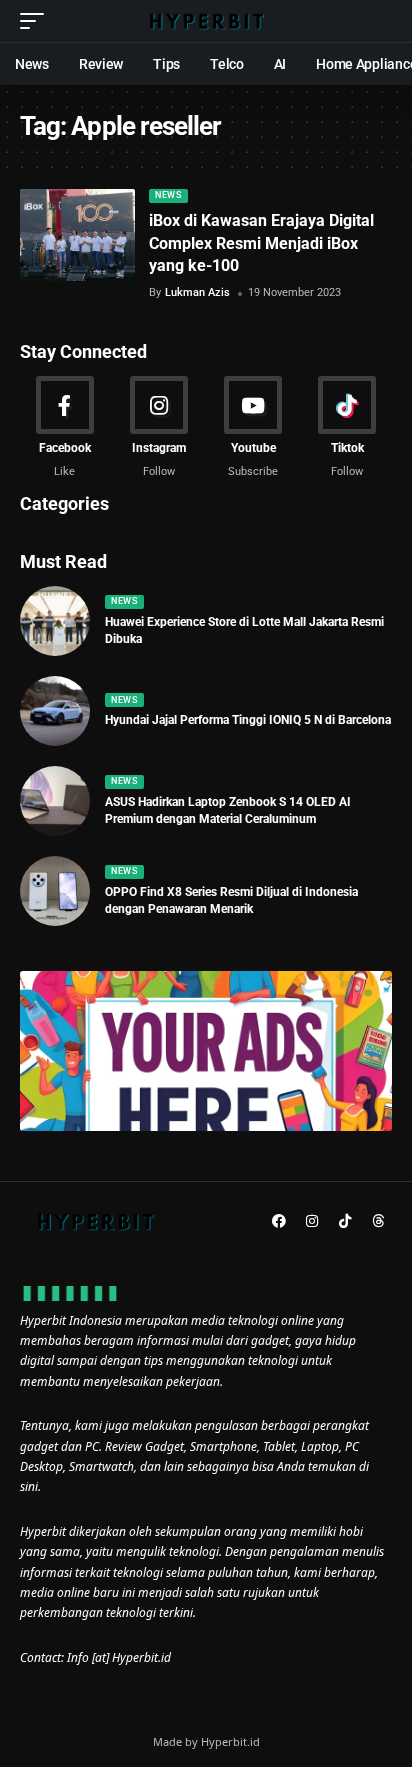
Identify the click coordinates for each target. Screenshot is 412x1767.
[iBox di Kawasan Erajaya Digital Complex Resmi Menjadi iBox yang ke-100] (77, 235)
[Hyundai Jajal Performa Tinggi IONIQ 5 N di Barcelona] (55, 711)
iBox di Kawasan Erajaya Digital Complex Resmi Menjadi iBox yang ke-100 (261, 243)
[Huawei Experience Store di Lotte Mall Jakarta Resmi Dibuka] (55, 621)
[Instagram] (158, 428)
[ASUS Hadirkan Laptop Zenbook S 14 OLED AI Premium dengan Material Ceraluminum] (55, 801)
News (168, 195)
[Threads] (378, 1221)
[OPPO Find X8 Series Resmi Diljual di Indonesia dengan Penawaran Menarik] (55, 891)
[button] (37, 21)
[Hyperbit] (206, 21)
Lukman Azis (197, 292)
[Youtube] (253, 428)
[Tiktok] (347, 428)
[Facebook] (64, 428)
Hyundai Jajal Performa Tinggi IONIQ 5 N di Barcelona (248, 720)
